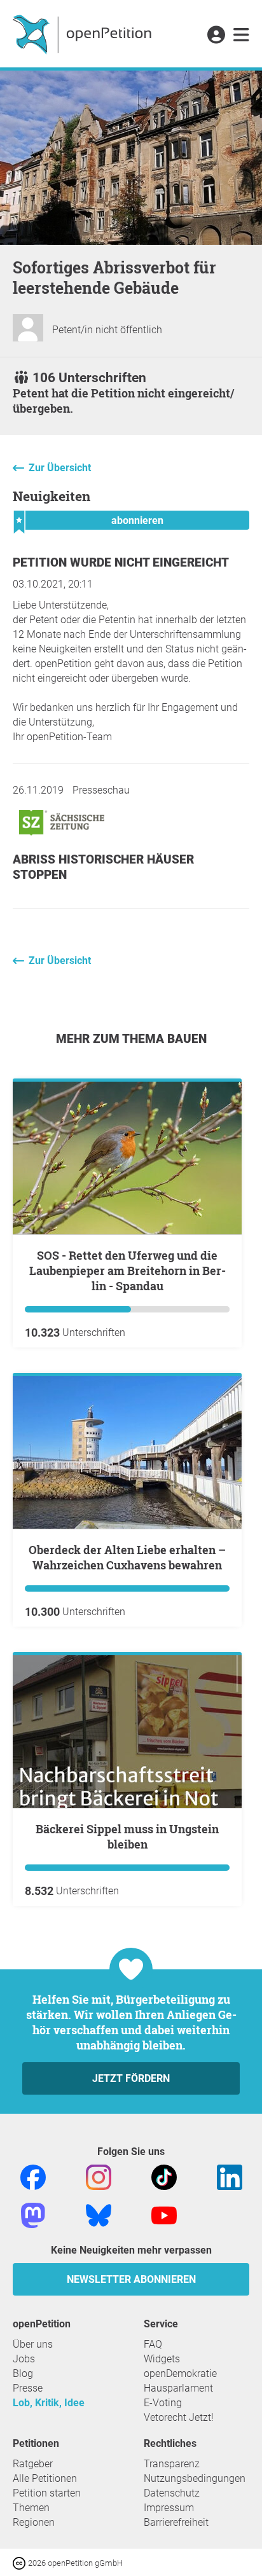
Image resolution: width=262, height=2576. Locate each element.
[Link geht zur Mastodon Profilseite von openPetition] (33, 2214)
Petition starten (47, 2493)
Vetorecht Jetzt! (179, 2417)
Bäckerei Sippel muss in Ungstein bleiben (127, 1836)
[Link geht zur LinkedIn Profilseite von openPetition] (230, 2176)
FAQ (153, 2344)
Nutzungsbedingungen (195, 2478)
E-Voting (163, 2403)
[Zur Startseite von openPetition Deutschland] (84, 34)
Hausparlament (178, 2388)
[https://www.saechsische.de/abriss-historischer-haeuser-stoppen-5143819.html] (62, 838)
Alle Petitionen (45, 2478)
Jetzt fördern (131, 2078)
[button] (216, 36)
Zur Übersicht (60, 468)
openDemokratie (180, 2373)
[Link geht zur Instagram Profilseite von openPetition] (99, 2176)
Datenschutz (172, 2493)
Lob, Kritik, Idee (49, 2403)
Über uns (33, 2344)
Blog (23, 2373)
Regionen (34, 2522)
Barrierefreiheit (176, 2522)
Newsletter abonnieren (131, 2279)
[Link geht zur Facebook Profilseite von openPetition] (33, 2176)
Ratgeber (33, 2464)
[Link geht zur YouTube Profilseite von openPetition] (164, 2214)
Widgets (162, 2359)
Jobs (24, 2359)
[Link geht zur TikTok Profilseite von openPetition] (164, 2176)
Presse (28, 2388)
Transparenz (172, 2464)
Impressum (169, 2508)
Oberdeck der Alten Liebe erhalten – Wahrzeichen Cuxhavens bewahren (127, 1557)
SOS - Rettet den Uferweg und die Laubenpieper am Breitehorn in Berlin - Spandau (128, 1271)
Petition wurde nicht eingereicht (121, 562)
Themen (31, 2508)
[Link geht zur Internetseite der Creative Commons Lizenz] (20, 2562)
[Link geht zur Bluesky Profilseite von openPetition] (99, 2214)
